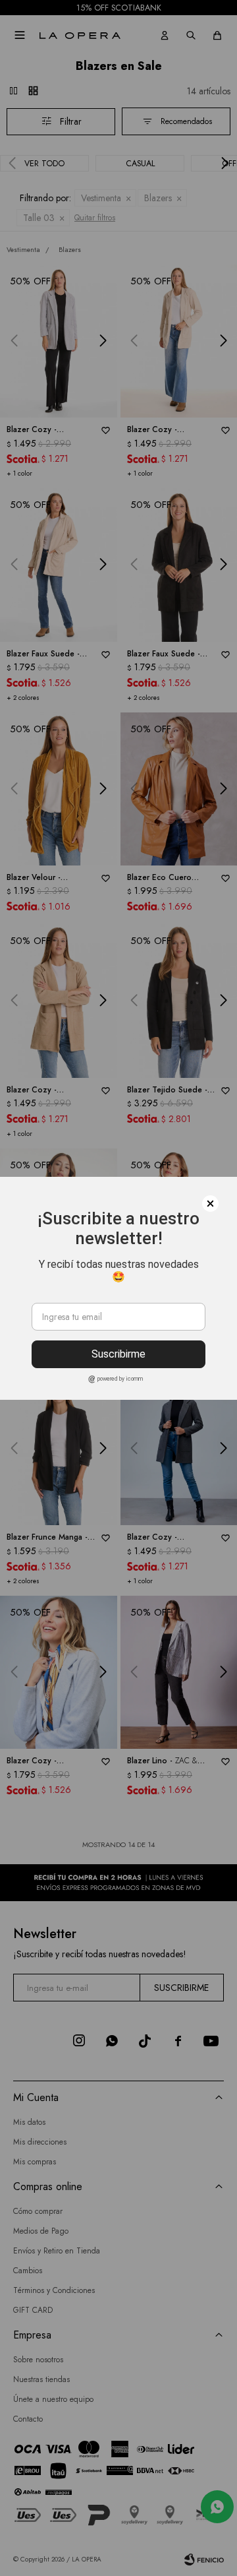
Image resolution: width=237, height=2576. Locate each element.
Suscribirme (118, 1354)
